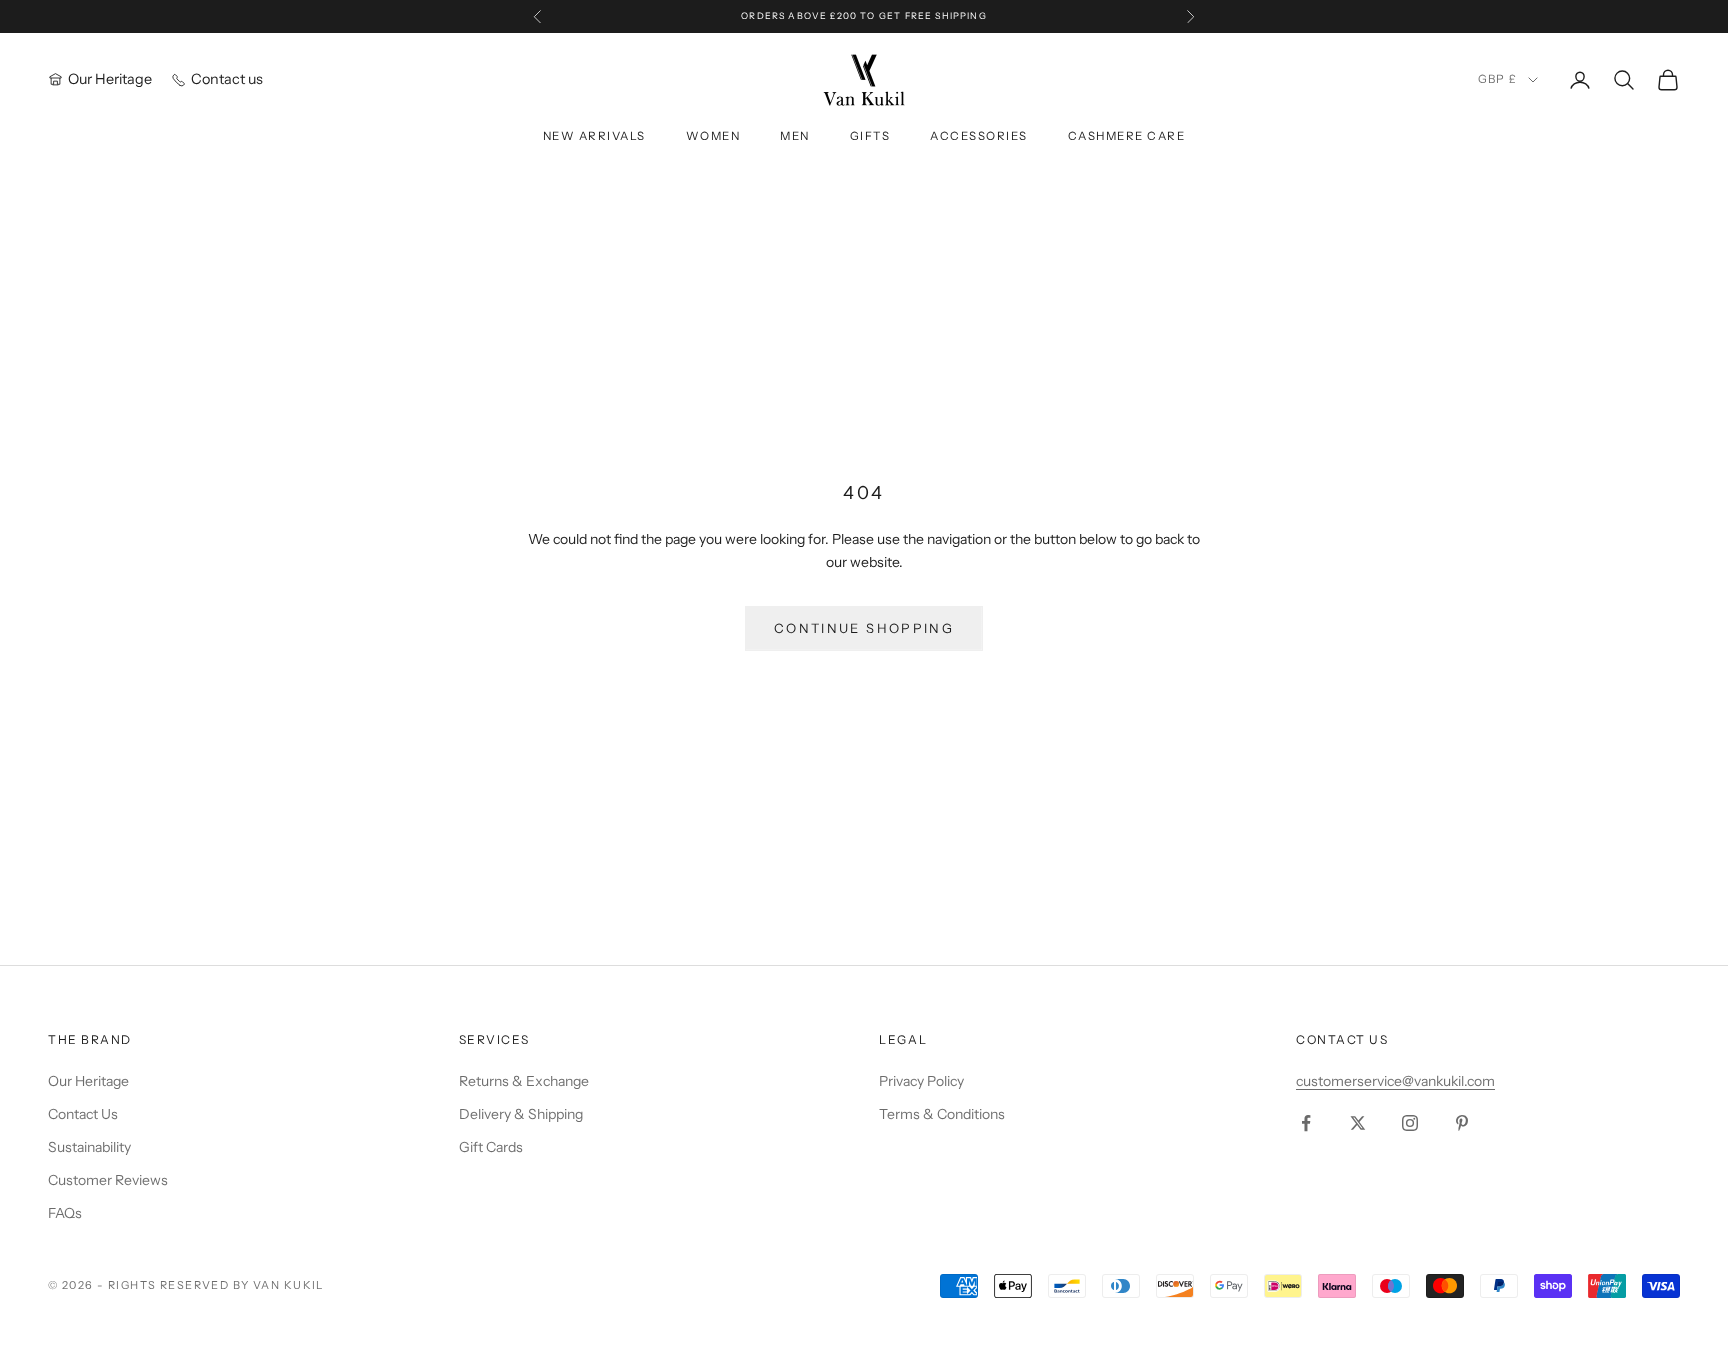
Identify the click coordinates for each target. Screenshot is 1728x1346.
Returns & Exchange (524, 1081)
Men (795, 136)
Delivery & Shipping (521, 1114)
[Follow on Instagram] (1410, 1123)
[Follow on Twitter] (1358, 1123)
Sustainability (89, 1147)
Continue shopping (864, 628)
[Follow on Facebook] (1306, 1123)
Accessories (978, 136)
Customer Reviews (108, 1180)
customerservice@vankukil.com (1395, 1081)
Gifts (870, 136)
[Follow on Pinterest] (1462, 1123)
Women (713, 136)
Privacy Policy (921, 1081)
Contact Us (83, 1114)
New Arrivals (594, 136)
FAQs (65, 1213)
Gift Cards (491, 1147)
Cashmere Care (1126, 136)
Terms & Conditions (942, 1114)
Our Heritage (88, 1081)
